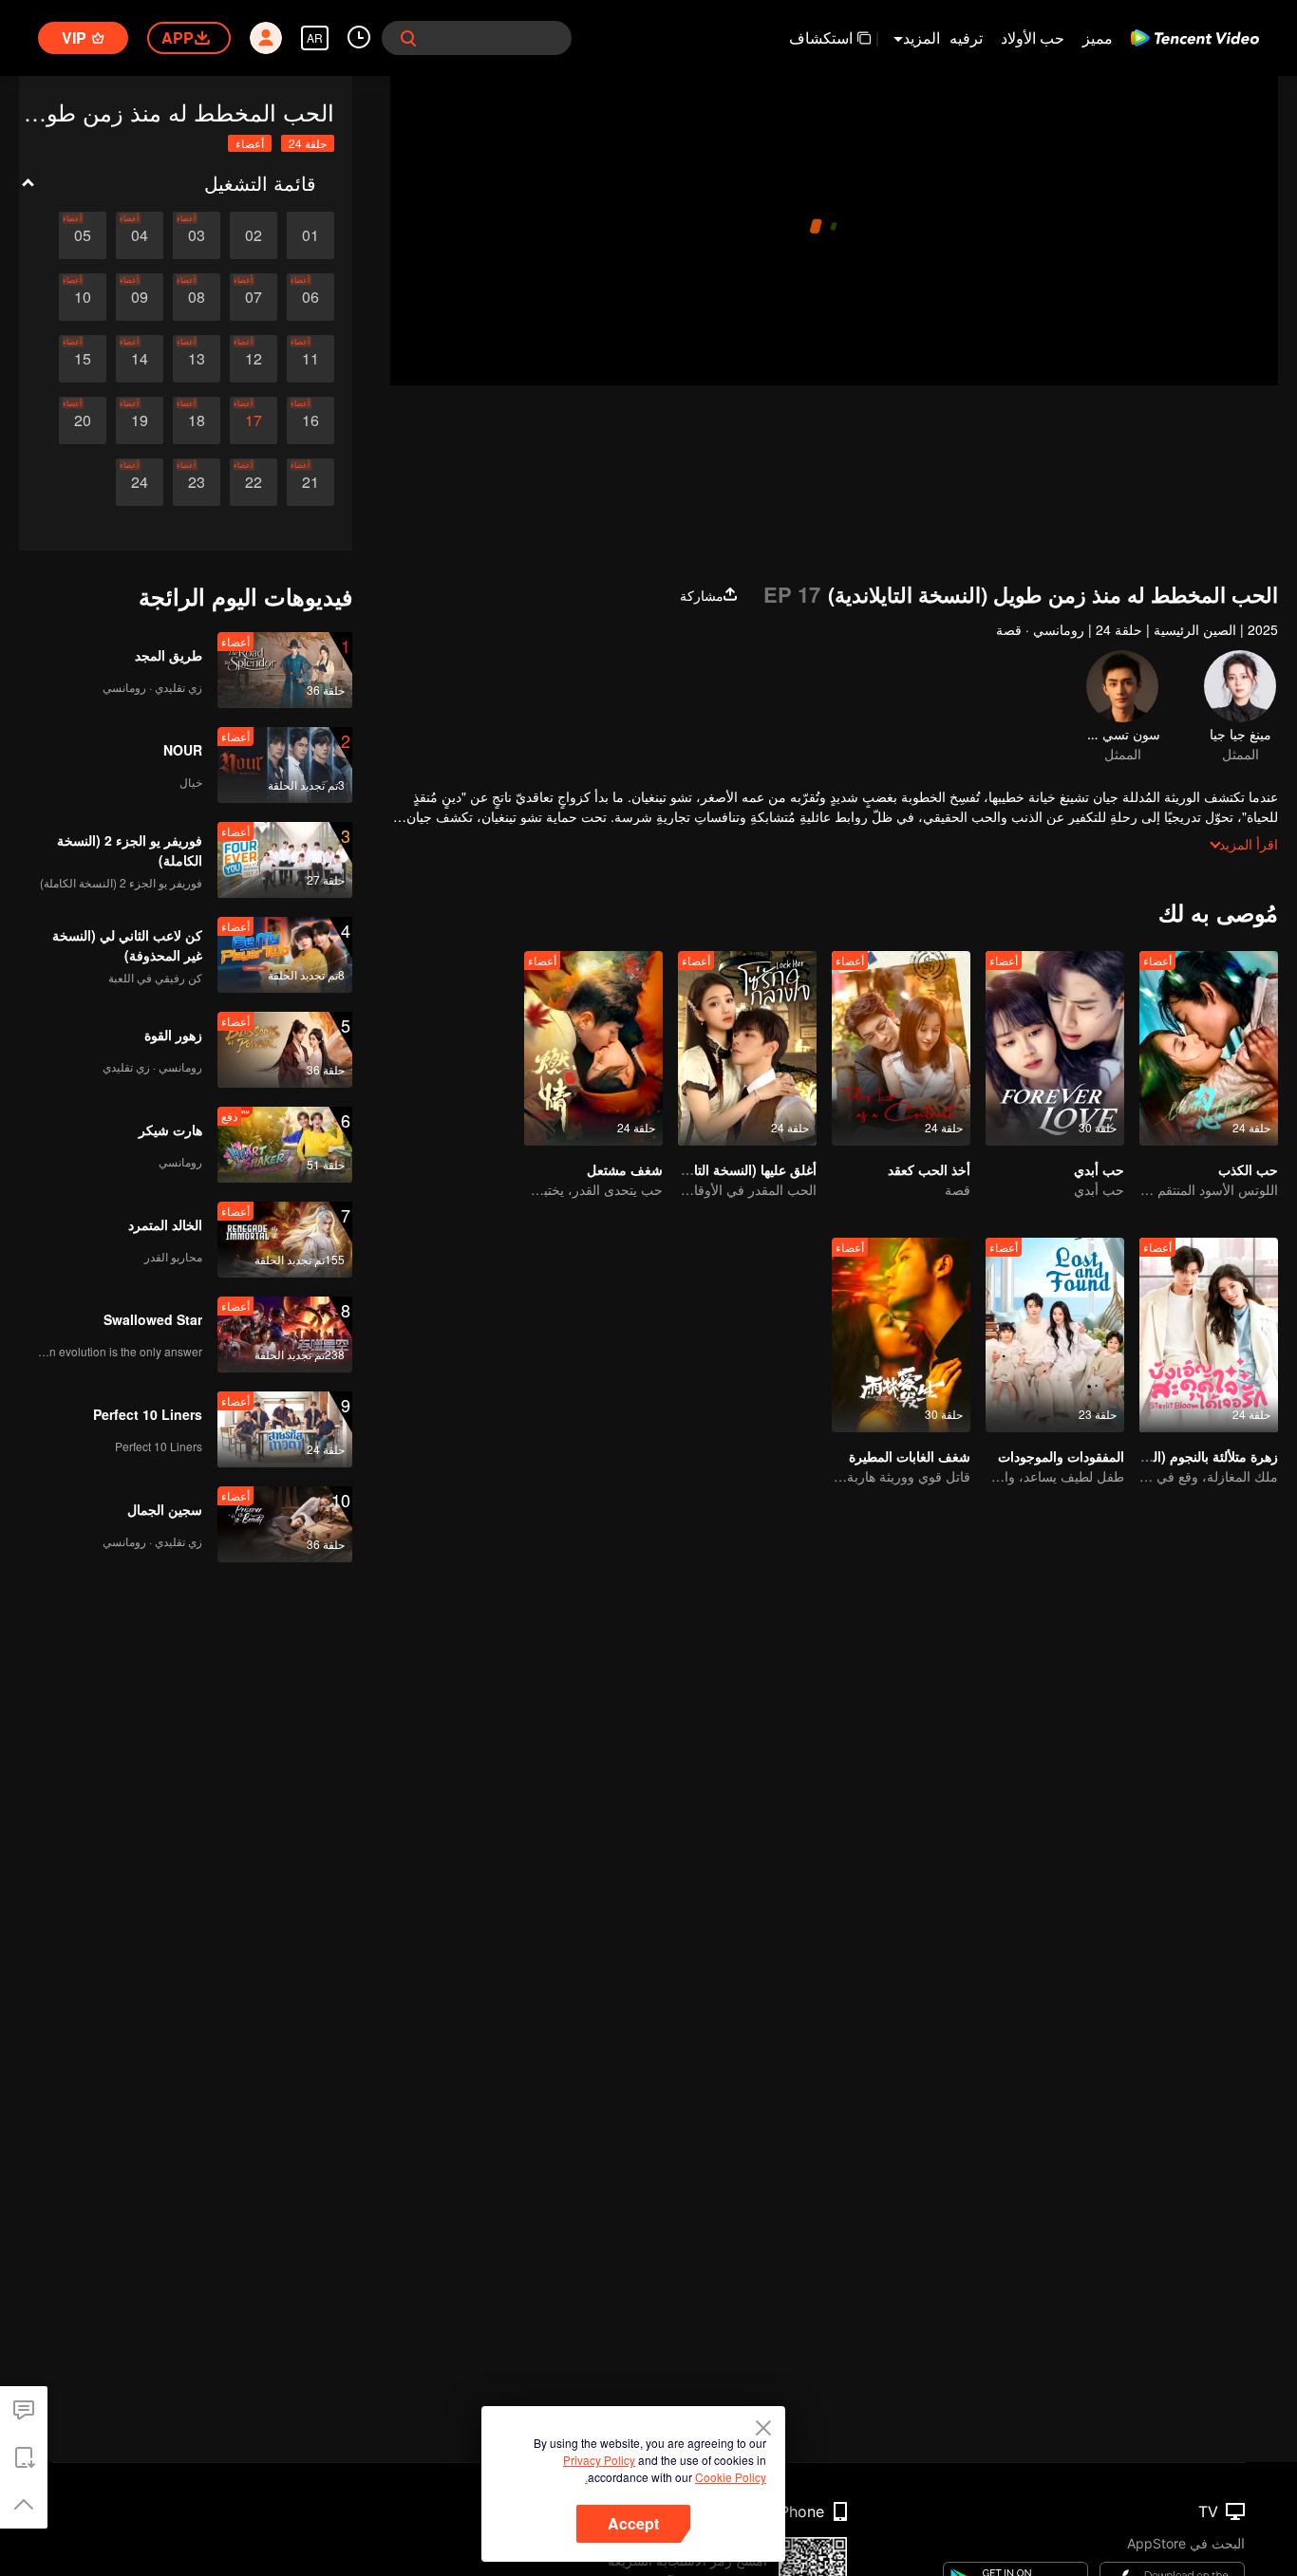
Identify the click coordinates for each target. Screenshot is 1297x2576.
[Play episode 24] (140, 482)
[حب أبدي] (1055, 1048)
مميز (1098, 37)
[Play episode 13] (197, 359)
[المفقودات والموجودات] (1055, 1335)
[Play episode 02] (254, 235)
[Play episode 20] (83, 420)
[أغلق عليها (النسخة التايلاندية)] (747, 1048)
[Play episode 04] (140, 235)
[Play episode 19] (140, 420)
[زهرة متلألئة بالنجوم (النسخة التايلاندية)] (1209, 1335)
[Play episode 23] (197, 482)
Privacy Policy (599, 2460)
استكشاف (821, 37)
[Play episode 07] (254, 297)
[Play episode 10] (83, 297)
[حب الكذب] (1209, 1048)
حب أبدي (1099, 1169)
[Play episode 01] (310, 235)
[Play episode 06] (310, 297)
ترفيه (966, 37)
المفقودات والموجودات (1061, 1456)
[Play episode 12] (254, 359)
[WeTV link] (1195, 38)
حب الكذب (1248, 1169)
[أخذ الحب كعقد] (901, 1048)
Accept (633, 2523)
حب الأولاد (1033, 37)
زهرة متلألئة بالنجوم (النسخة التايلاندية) (1172, 1456)
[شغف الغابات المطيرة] (901, 1335)
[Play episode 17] (254, 420)
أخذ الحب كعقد (929, 1169)
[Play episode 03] (197, 235)
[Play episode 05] (83, 235)
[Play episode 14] (140, 359)
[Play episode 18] (197, 420)
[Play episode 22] (254, 482)
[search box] (408, 38)
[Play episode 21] (310, 482)
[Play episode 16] (310, 420)
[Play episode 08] (197, 297)
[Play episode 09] (140, 297)
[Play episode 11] (310, 359)
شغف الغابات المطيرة (910, 1456)
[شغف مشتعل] (593, 1048)
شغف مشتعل (625, 1169)
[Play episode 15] (83, 359)
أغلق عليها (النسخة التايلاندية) (736, 1169)
